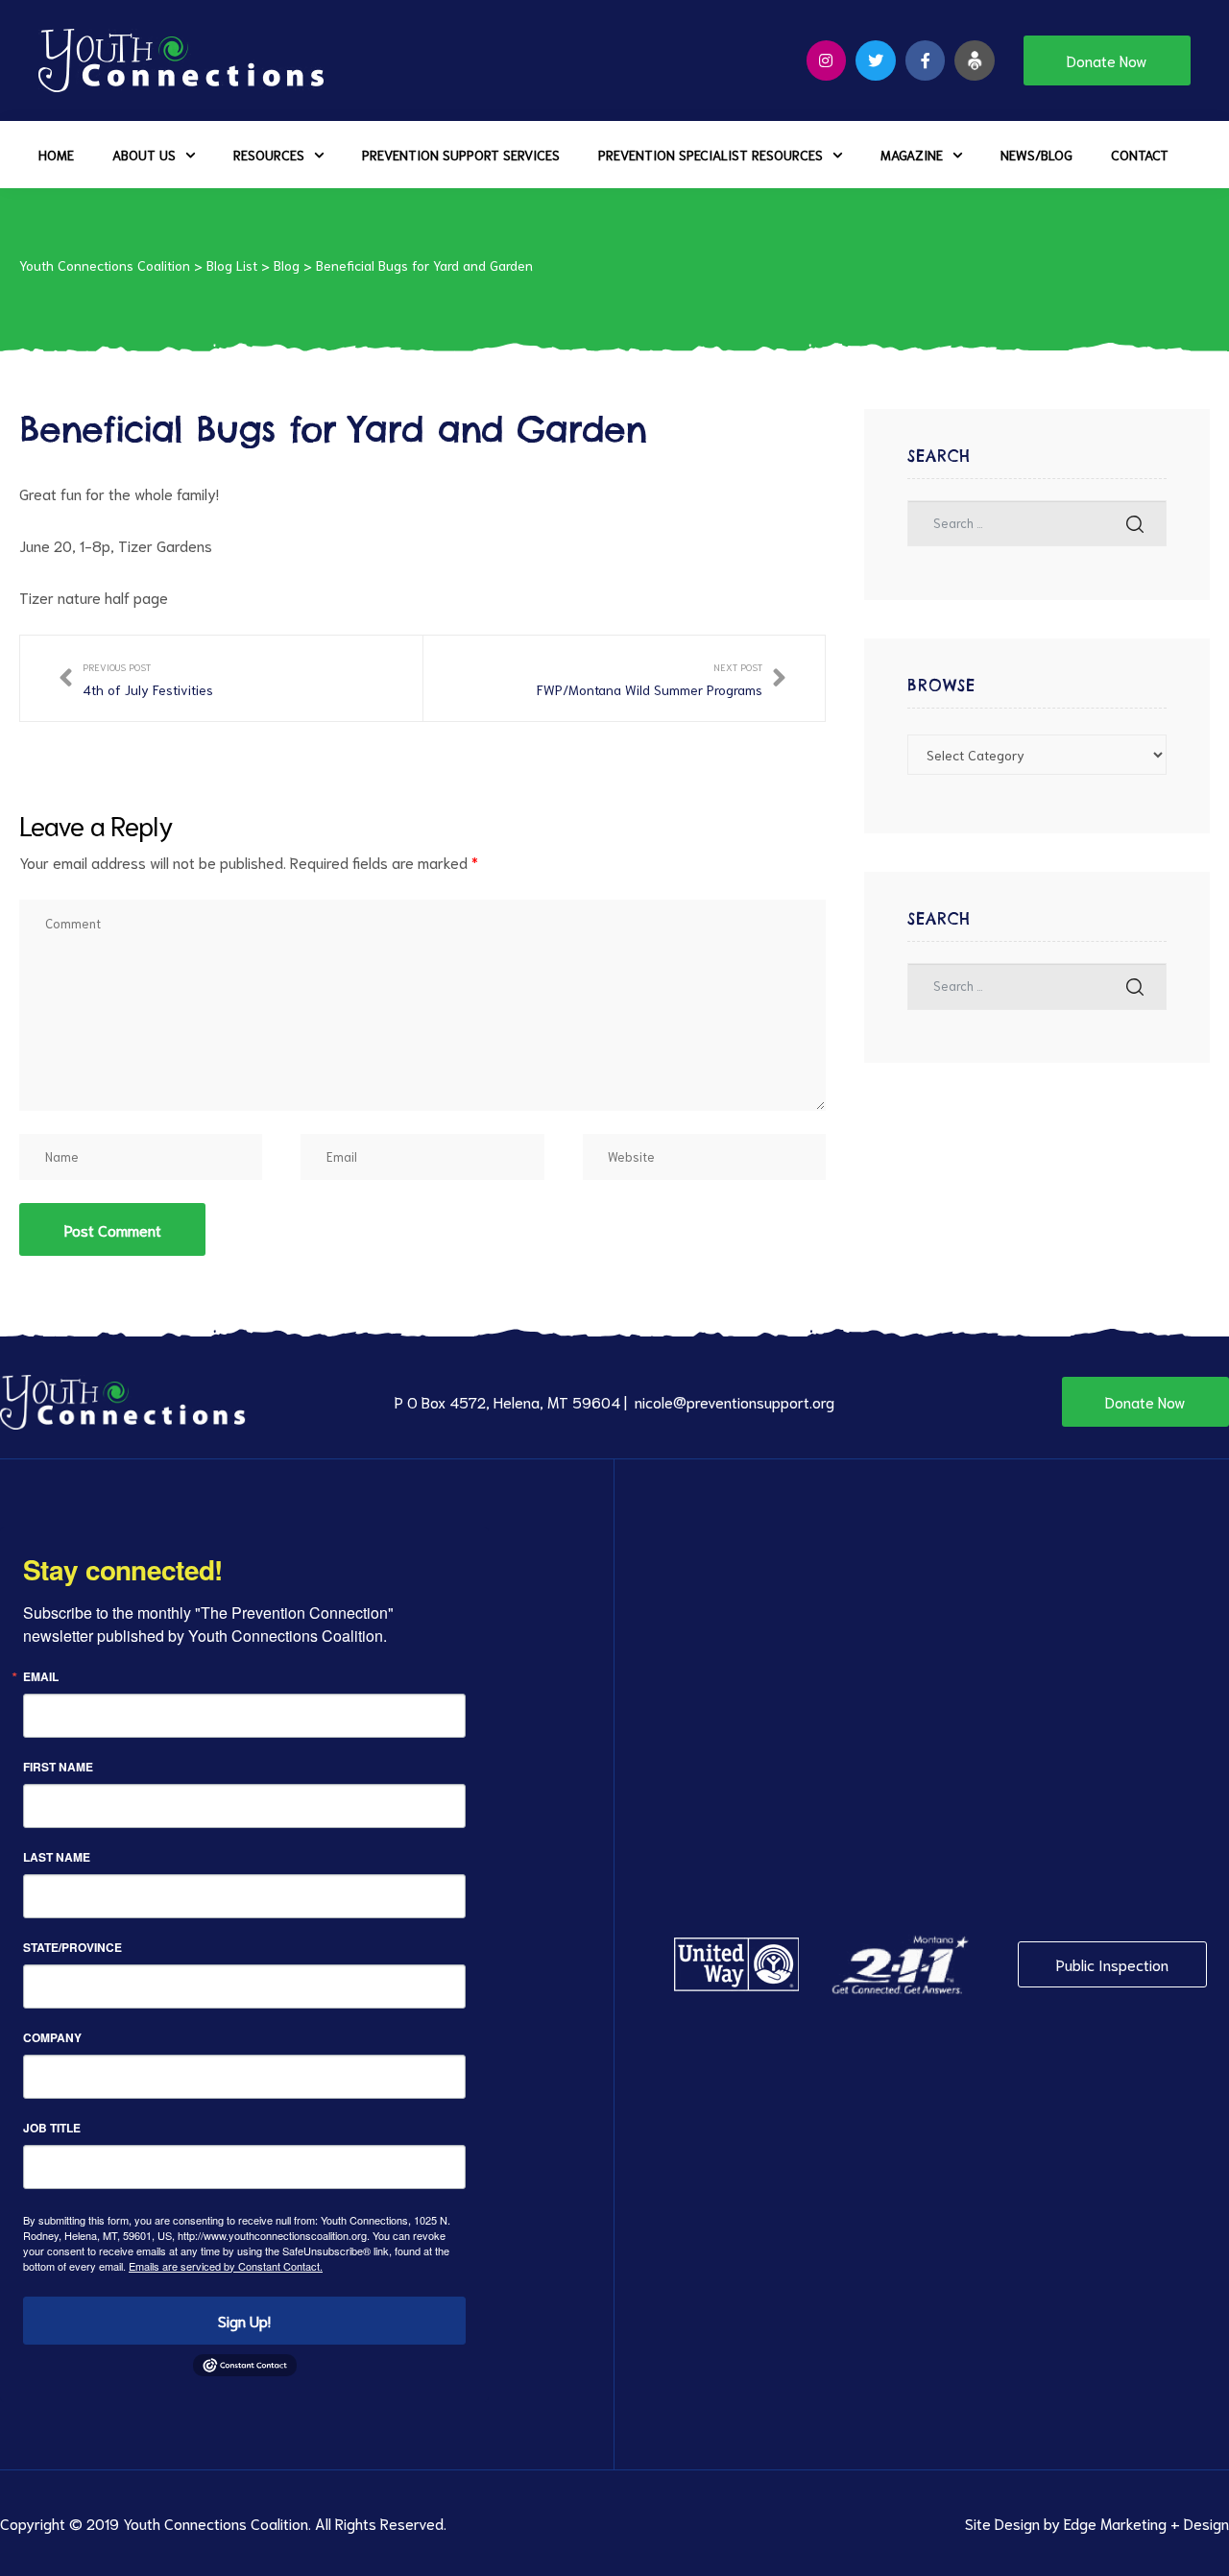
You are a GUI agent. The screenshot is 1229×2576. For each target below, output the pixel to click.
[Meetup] (975, 60)
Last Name (57, 1857)
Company (52, 2037)
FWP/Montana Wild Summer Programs (662, 678)
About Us (144, 155)
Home (56, 155)
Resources (269, 155)
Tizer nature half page (94, 597)
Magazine (912, 155)
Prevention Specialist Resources (711, 155)
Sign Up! (244, 2320)
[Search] (1135, 524)
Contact (1140, 155)
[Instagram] (827, 60)
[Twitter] (876, 60)
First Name (58, 1767)
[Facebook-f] (926, 60)
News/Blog (1036, 155)
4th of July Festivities (136, 678)
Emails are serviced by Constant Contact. (226, 2266)
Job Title (52, 2128)
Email (41, 1676)
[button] (1107, 60)
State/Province (72, 1947)
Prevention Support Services (461, 155)
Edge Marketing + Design (1146, 2523)
